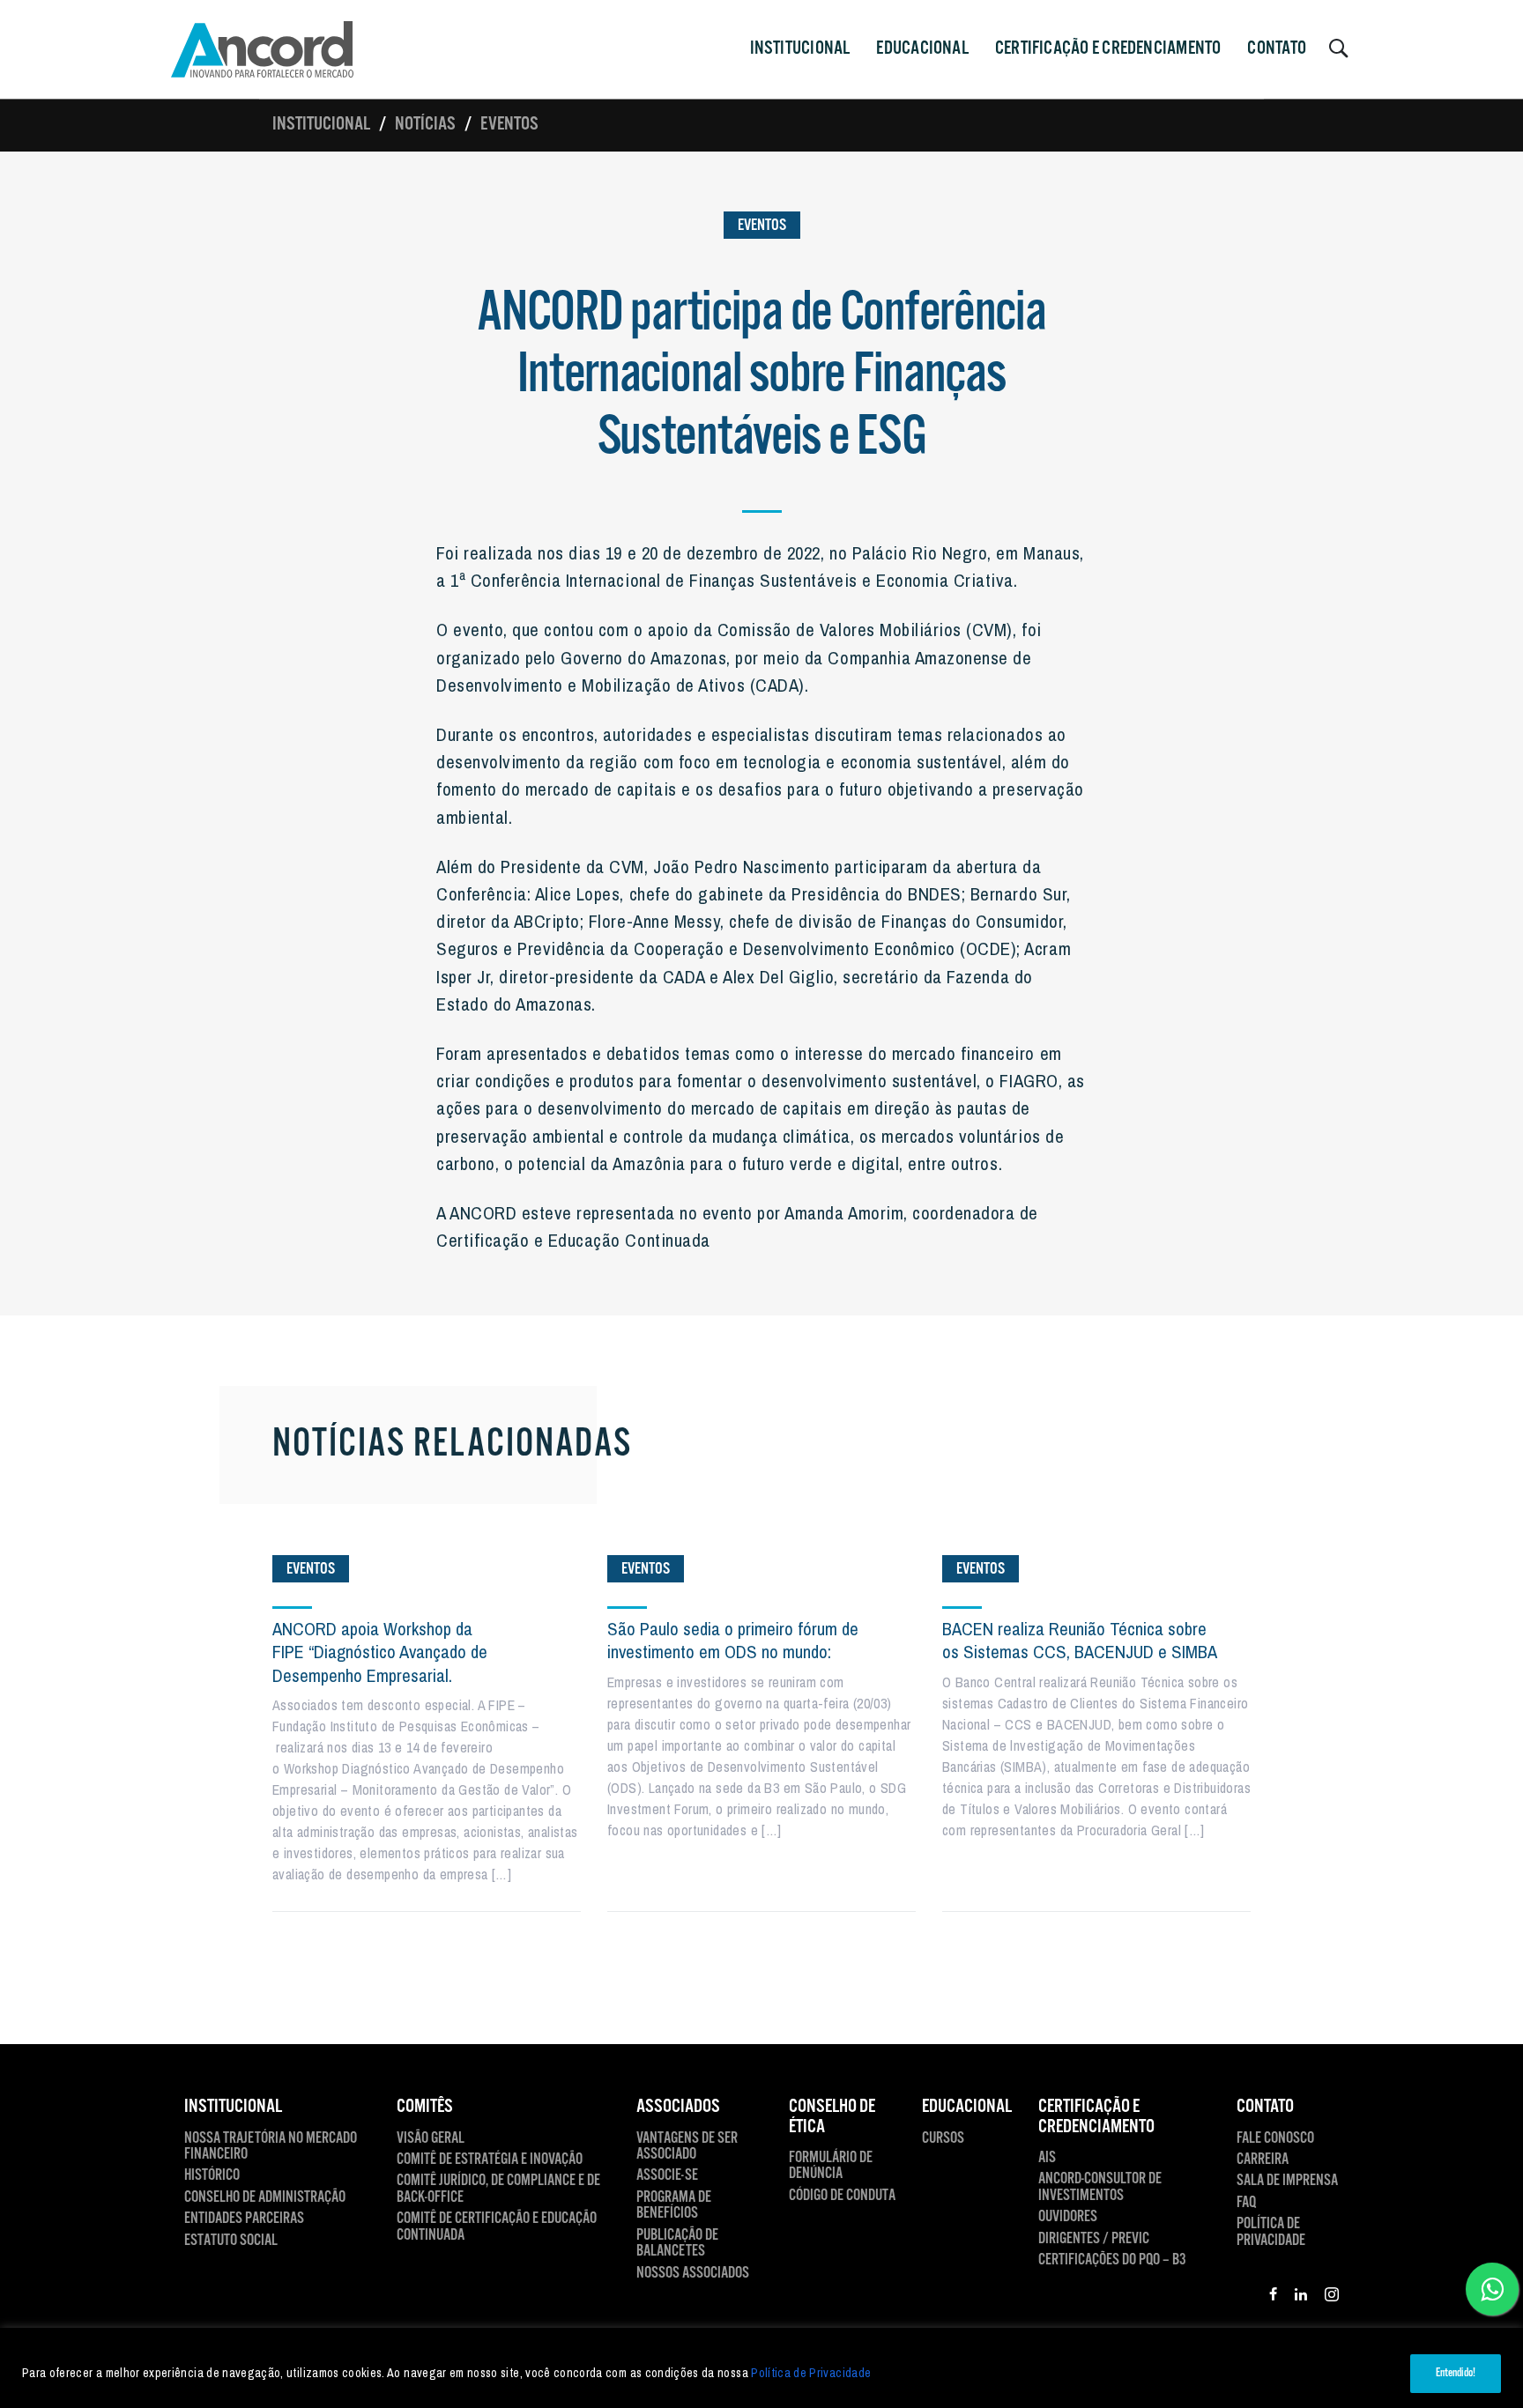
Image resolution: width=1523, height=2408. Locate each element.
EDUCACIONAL (967, 2107)
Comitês (425, 2107)
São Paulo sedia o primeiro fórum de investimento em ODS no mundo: (733, 1640)
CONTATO (1277, 48)
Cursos (943, 2138)
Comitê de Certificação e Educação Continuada (497, 2227)
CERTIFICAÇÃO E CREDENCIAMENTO (1108, 48)
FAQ (1246, 2203)
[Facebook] (1273, 2297)
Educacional (922, 48)
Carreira (1263, 2160)
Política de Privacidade (811, 2373)
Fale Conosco (1275, 2138)
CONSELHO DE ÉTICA (832, 2117)
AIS (1047, 2158)
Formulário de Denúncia (831, 2166)
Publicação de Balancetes (677, 2244)
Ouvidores (1068, 2217)
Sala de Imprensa (1287, 2181)
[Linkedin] (1301, 2297)
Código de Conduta (842, 2196)
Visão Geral (431, 2138)
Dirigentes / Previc (1094, 2239)
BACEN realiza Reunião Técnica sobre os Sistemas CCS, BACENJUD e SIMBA (1080, 1640)
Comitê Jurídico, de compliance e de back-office (498, 2189)
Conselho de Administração (265, 2197)
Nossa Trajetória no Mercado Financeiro (271, 2147)
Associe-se (667, 2175)
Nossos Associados (693, 2273)
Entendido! (1456, 2373)
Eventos (509, 124)
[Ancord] (262, 49)
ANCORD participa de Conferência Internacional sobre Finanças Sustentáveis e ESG (761, 376)
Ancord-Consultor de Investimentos (1100, 2187)
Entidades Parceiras (244, 2219)
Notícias (425, 124)
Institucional (321, 124)
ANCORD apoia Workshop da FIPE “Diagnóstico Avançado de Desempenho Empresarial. (380, 1652)
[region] (761, 2368)
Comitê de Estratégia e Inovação (490, 2160)
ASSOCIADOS (678, 2107)
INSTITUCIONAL (800, 48)
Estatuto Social (231, 2241)
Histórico (212, 2175)
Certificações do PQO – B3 (1112, 2260)
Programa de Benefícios (674, 2206)
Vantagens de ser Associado (687, 2147)
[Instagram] (1332, 2297)
